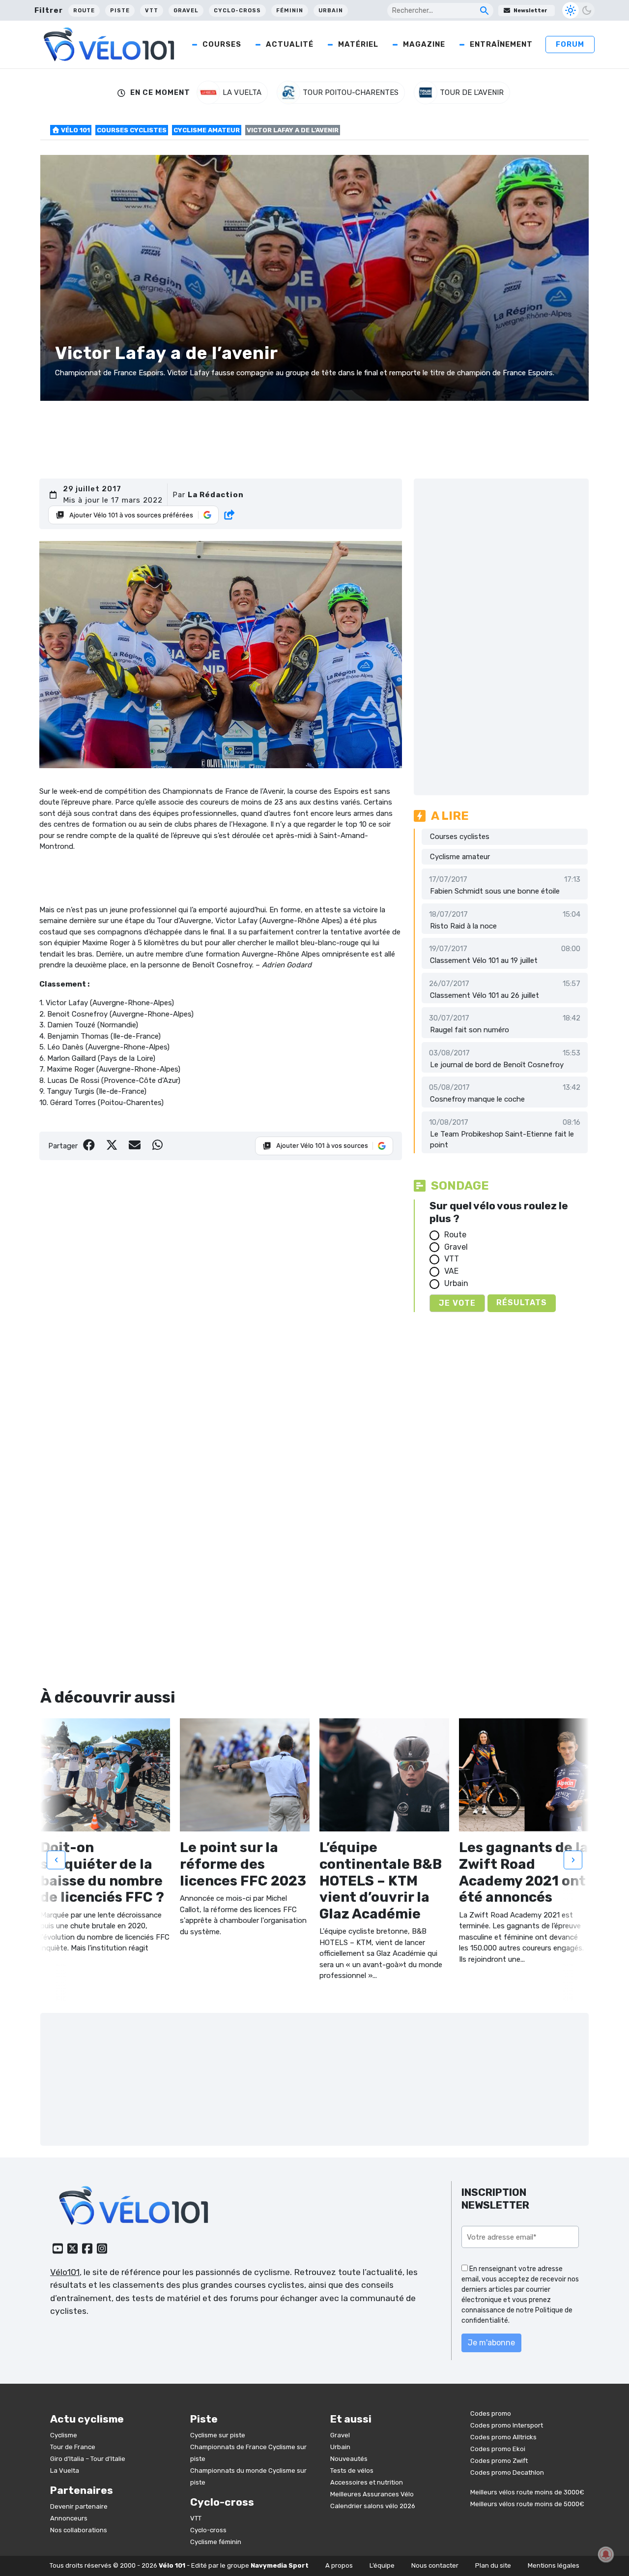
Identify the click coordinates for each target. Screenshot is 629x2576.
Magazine (424, 44)
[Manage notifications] (606, 2554)
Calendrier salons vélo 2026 (373, 2506)
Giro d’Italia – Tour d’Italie (88, 2459)
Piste (120, 11)
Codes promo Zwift (499, 2461)
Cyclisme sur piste (218, 2435)
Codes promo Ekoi (498, 2449)
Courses (222, 44)
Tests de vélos (352, 2471)
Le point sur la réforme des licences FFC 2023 (243, 1864)
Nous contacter (435, 2565)
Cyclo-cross (237, 11)
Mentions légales (554, 2565)
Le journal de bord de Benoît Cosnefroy (497, 1065)
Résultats (522, 1303)
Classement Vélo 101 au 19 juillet (484, 960)
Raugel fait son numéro (470, 1030)
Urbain (331, 11)
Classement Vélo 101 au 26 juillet (485, 995)
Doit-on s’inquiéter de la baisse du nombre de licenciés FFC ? (102, 1872)
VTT (152, 11)
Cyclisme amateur (207, 130)
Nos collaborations (79, 2530)
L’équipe (382, 2565)
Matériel (358, 44)
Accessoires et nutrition (367, 2482)
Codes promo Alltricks (503, 2437)
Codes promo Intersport (507, 2425)
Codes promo (491, 2413)
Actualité (290, 44)
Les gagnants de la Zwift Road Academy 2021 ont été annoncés (524, 1872)
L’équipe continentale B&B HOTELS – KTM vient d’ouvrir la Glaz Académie (381, 1880)
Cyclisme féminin (216, 2542)
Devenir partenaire (79, 2506)
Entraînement (501, 44)
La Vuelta (65, 2471)
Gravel (186, 11)
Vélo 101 (75, 130)
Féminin (290, 11)
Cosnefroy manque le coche (477, 1099)
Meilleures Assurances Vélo (372, 2494)
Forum (570, 44)
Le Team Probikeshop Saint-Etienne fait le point (502, 1140)
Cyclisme (64, 2435)
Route (84, 11)
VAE (451, 1271)
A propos (339, 2565)
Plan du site (493, 2565)
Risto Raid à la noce (463, 926)
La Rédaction (216, 495)
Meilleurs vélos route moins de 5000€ (527, 2504)
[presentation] (56, 1859)
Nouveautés (349, 2459)
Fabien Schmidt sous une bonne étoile (495, 891)
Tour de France (73, 2447)
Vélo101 (65, 2272)
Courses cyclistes (132, 130)
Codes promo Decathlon (507, 2472)
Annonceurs (69, 2518)
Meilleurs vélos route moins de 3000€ (527, 2492)
